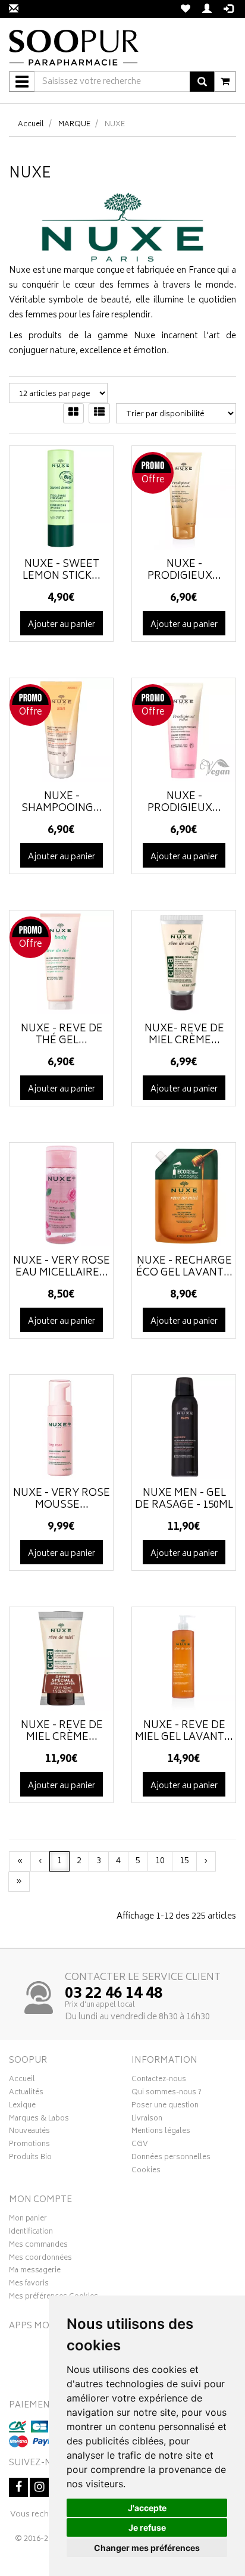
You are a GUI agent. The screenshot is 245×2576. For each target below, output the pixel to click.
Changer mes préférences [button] (147, 2548)
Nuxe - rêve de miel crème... (62, 1732)
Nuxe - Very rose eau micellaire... (62, 1267)
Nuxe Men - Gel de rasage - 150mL (184, 1499)
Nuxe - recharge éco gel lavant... (184, 1267)
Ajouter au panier (62, 625)
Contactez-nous (159, 2081)
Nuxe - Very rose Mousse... (62, 1499)
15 (184, 1861)
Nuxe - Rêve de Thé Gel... (62, 1035)
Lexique (22, 2107)
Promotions (29, 2145)
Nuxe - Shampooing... (62, 803)
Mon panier (28, 2220)
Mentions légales (161, 2132)
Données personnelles (171, 2159)
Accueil (31, 125)
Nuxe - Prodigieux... (184, 570)
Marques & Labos (39, 2120)
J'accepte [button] (147, 2508)
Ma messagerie (35, 2272)
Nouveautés (29, 2132)
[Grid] (73, 413)
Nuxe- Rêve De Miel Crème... (184, 1035)
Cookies (146, 2172)
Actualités (26, 2094)
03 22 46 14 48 (114, 1994)
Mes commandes (38, 2246)
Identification (31, 2233)
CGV (140, 2145)
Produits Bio (30, 2159)
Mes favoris (29, 2285)
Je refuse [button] (147, 2527)
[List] (99, 413)
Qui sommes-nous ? (167, 2094)
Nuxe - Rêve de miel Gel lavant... (184, 1732)
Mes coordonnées (40, 2259)
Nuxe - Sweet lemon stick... (62, 570)
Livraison (147, 2120)
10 (160, 1861)
